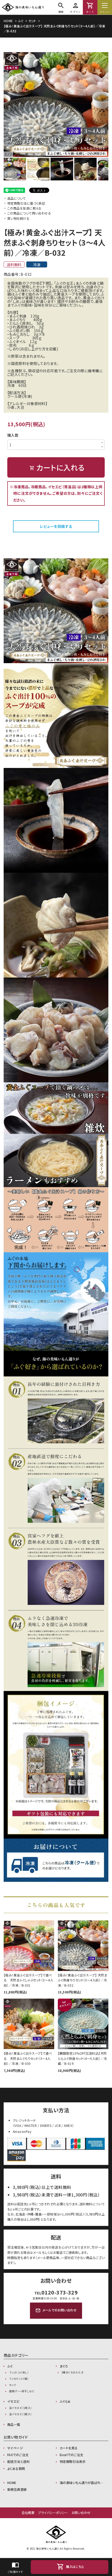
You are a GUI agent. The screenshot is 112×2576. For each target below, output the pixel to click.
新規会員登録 (17, 2489)
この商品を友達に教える (24, 208)
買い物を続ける (18, 218)
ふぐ (21, 21)
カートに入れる (57, 467)
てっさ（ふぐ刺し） (19, 2372)
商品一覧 (14, 2425)
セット (32, 21)
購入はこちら (70, 2567)
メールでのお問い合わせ (56, 2310)
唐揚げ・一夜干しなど (22, 2391)
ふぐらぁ (65, 2401)
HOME (8, 21)
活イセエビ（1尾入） (20, 2408)
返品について (17, 198)
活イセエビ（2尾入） (20, 2414)
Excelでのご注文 (71, 2455)
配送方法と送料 (18, 2462)
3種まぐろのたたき (72, 2372)
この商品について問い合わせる (29, 213)
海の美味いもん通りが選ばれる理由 (84, 2483)
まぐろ (64, 2366)
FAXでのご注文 (18, 2455)
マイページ (15, 2448)
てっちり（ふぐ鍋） (19, 2379)
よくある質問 (16, 2469)
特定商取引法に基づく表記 (26, 203)
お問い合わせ (81, 2513)
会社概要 (28, 2513)
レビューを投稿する (56, 526)
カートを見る (69, 2448)
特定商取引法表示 (73, 2462)
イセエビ (13, 2401)
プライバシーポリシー (53, 2513)
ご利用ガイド (15, 2567)
